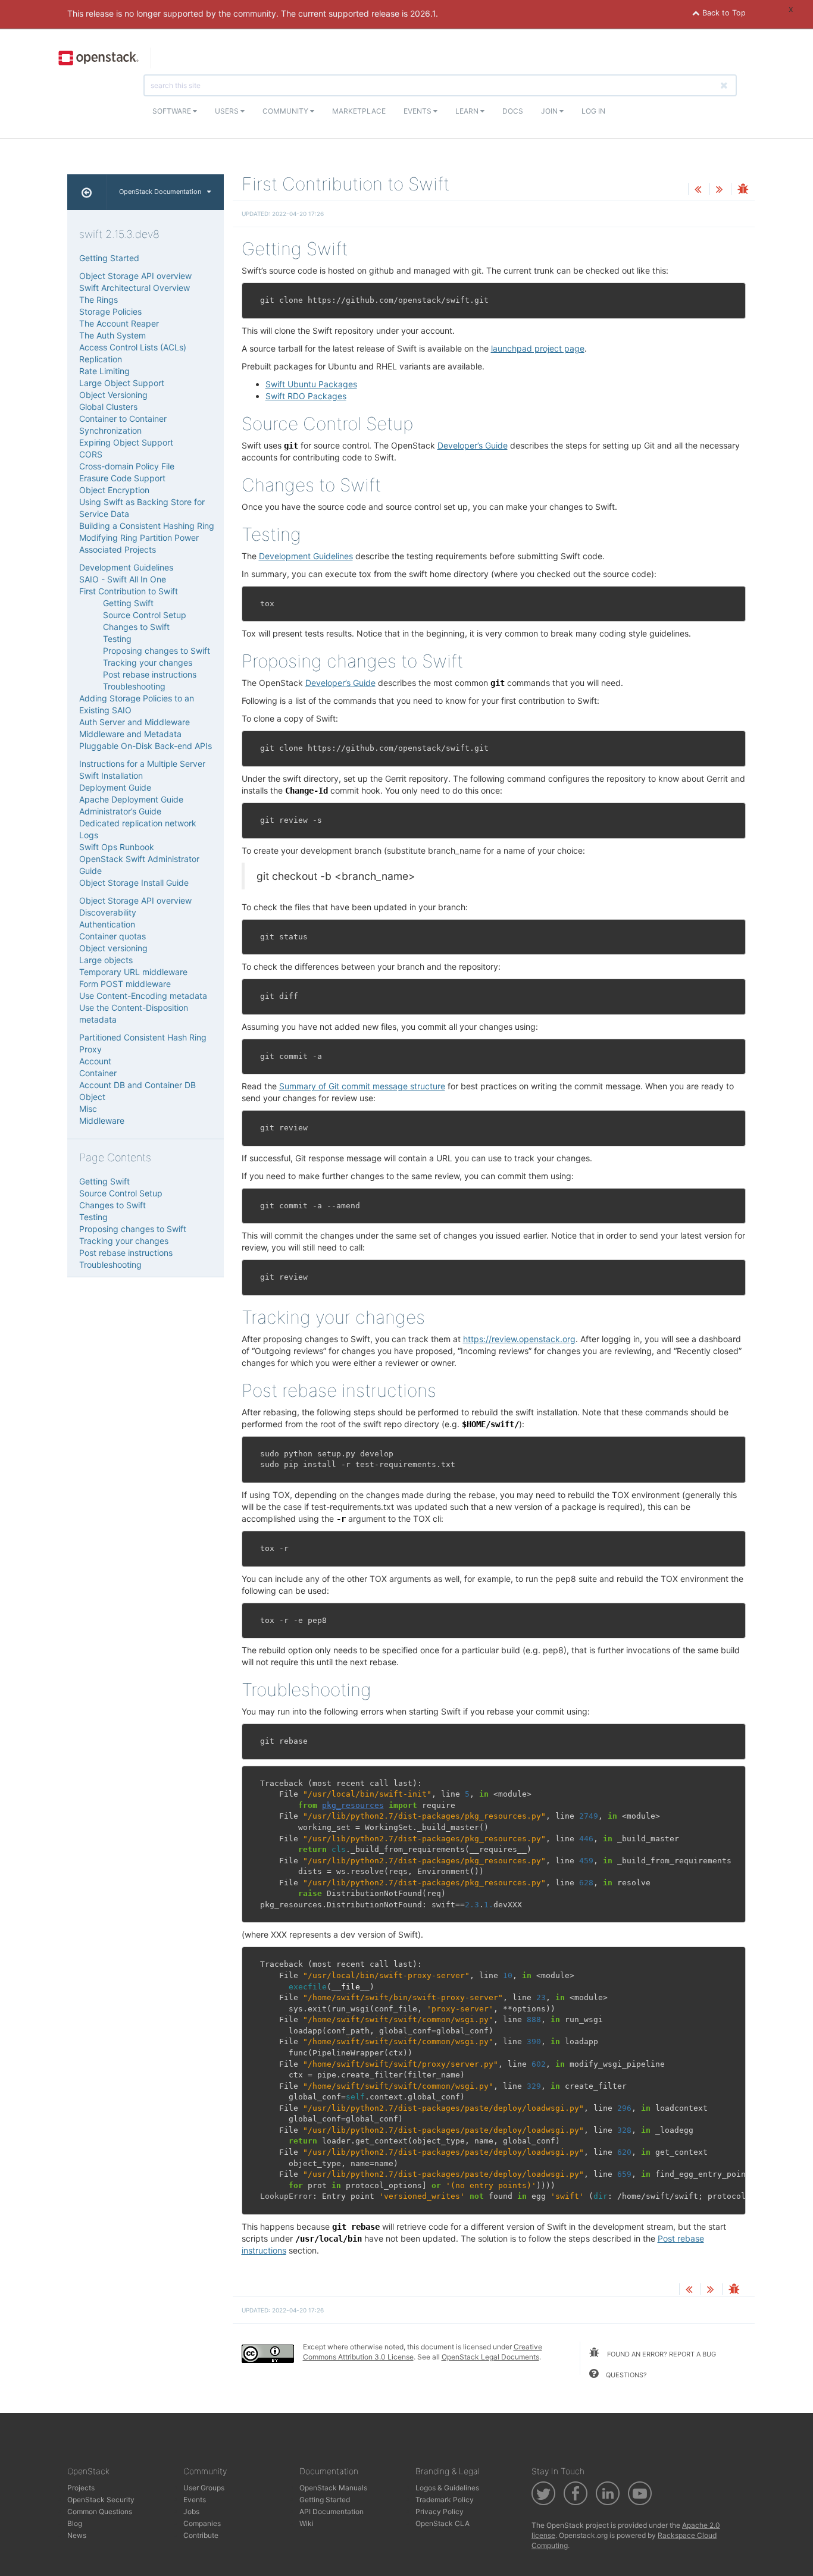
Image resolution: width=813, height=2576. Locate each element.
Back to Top (723, 13)
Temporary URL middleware (133, 972)
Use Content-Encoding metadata (143, 996)
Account (95, 1061)
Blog (75, 2523)
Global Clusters (108, 407)
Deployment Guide (115, 787)
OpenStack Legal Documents (490, 2357)
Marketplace (359, 111)
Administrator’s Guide (120, 811)
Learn (468, 111)
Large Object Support (122, 383)
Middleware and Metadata (130, 734)
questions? (626, 2375)
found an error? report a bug (661, 2354)
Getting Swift (128, 603)
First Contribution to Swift (129, 591)
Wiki (307, 2523)
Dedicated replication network (138, 823)
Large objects (106, 960)
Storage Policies (110, 311)
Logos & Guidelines (447, 2488)
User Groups (204, 2488)
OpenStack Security (101, 2500)
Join (550, 111)
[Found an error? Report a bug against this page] (743, 190)
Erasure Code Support (122, 478)
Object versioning (113, 948)
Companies (202, 2523)
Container (98, 1073)
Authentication (107, 924)
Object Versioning (113, 395)
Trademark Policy (445, 2500)
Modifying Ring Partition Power (139, 538)
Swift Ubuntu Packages (311, 384)
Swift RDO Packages (306, 396)
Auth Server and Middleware (135, 722)
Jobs (191, 2511)
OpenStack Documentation (160, 192)
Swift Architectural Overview (135, 288)
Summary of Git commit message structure (362, 1086)
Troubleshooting (134, 686)
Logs (89, 835)
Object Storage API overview (135, 276)
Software (173, 111)
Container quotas (112, 936)
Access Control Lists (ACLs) (133, 347)
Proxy (90, 1049)
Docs (513, 111)
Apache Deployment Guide (131, 799)
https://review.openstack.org (519, 1339)
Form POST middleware (125, 984)
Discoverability (108, 912)
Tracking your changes (148, 662)
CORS (91, 454)
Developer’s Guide (473, 445)
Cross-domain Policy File (127, 466)
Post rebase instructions (150, 674)
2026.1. (424, 13)
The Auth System (112, 335)
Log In (593, 111)
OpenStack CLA (443, 2523)
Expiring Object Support (126, 442)
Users (228, 111)
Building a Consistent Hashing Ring (147, 526)
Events (418, 111)
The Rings (99, 300)
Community (286, 111)
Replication (101, 359)
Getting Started (109, 258)
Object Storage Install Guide (134, 883)
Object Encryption (114, 490)
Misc (88, 1109)
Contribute (201, 2535)
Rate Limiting (104, 371)
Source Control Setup (145, 615)
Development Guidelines (126, 567)
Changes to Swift (136, 627)
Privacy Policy (440, 2511)
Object (92, 1097)
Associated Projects (118, 549)
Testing (117, 639)
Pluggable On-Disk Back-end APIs (146, 746)
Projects (81, 2488)
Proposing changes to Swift (157, 651)
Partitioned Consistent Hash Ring (143, 1037)
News (77, 2535)
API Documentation (332, 2511)
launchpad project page (538, 348)
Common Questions (100, 2511)
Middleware (102, 1121)
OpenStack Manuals (333, 2488)
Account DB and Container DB (137, 1085)
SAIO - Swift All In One (123, 579)
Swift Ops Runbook (117, 847)
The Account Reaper (119, 323)
